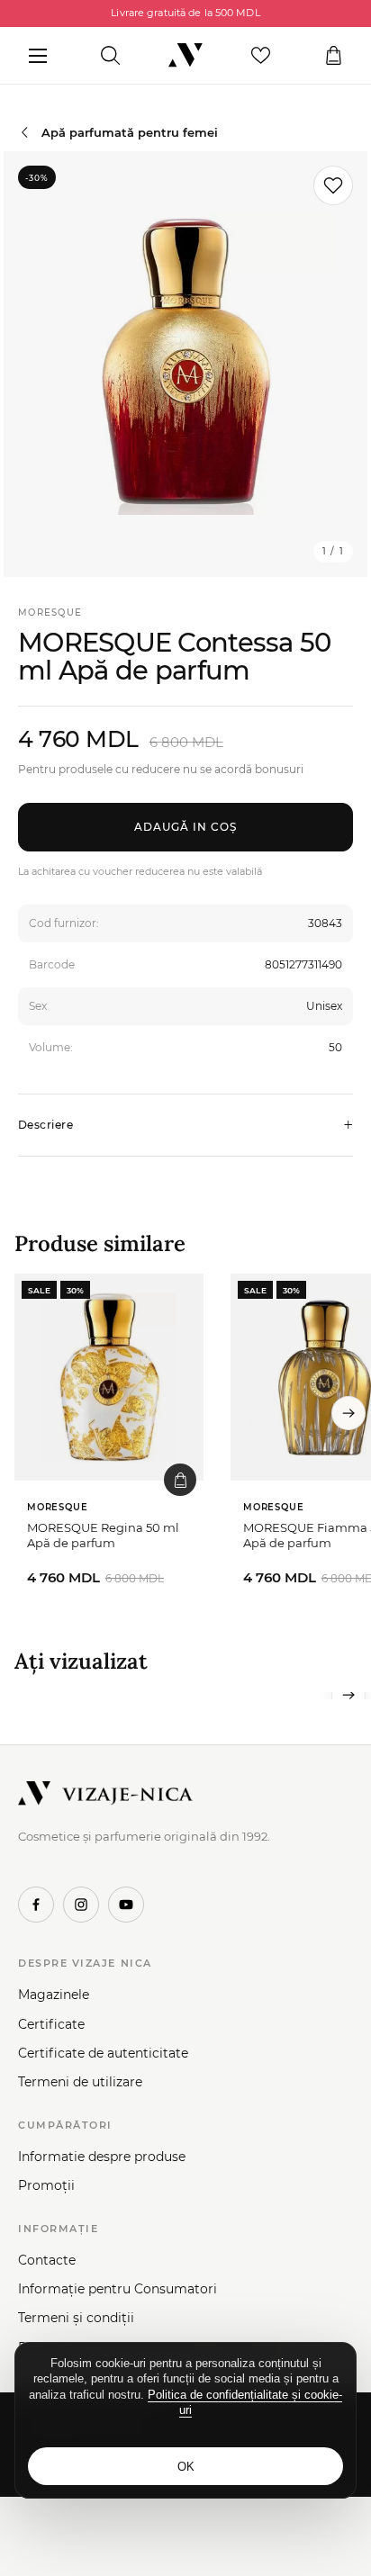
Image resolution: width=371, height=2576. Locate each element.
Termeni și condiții (76, 2318)
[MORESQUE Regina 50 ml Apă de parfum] (109, 1377)
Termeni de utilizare (80, 2082)
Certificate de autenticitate (103, 2053)
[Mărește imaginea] (185, 364)
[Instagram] (81, 1905)
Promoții (46, 2185)
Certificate (51, 2024)
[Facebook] (36, 1905)
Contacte (47, 2260)
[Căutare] (110, 56)
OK (186, 2467)
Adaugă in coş (185, 827)
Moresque (50, 612)
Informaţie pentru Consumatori (118, 2289)
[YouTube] (126, 1905)
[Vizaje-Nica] (185, 56)
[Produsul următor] (348, 1413)
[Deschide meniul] (37, 56)
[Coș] (334, 56)
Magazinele (54, 1995)
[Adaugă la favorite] (333, 185)
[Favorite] (261, 56)
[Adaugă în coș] (180, 1480)
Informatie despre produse (102, 2157)
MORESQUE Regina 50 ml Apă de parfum (103, 1536)
